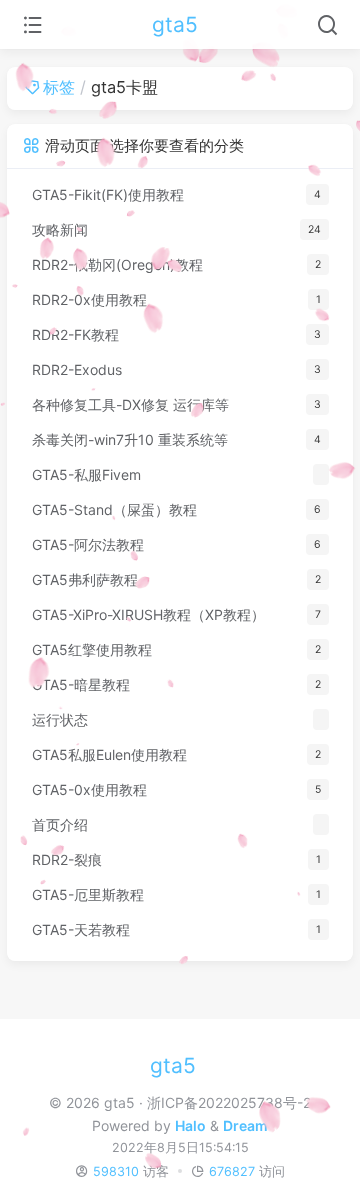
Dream (245, 1125)
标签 (59, 87)
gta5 (175, 24)
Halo (190, 1125)
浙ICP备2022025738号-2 (229, 1102)
